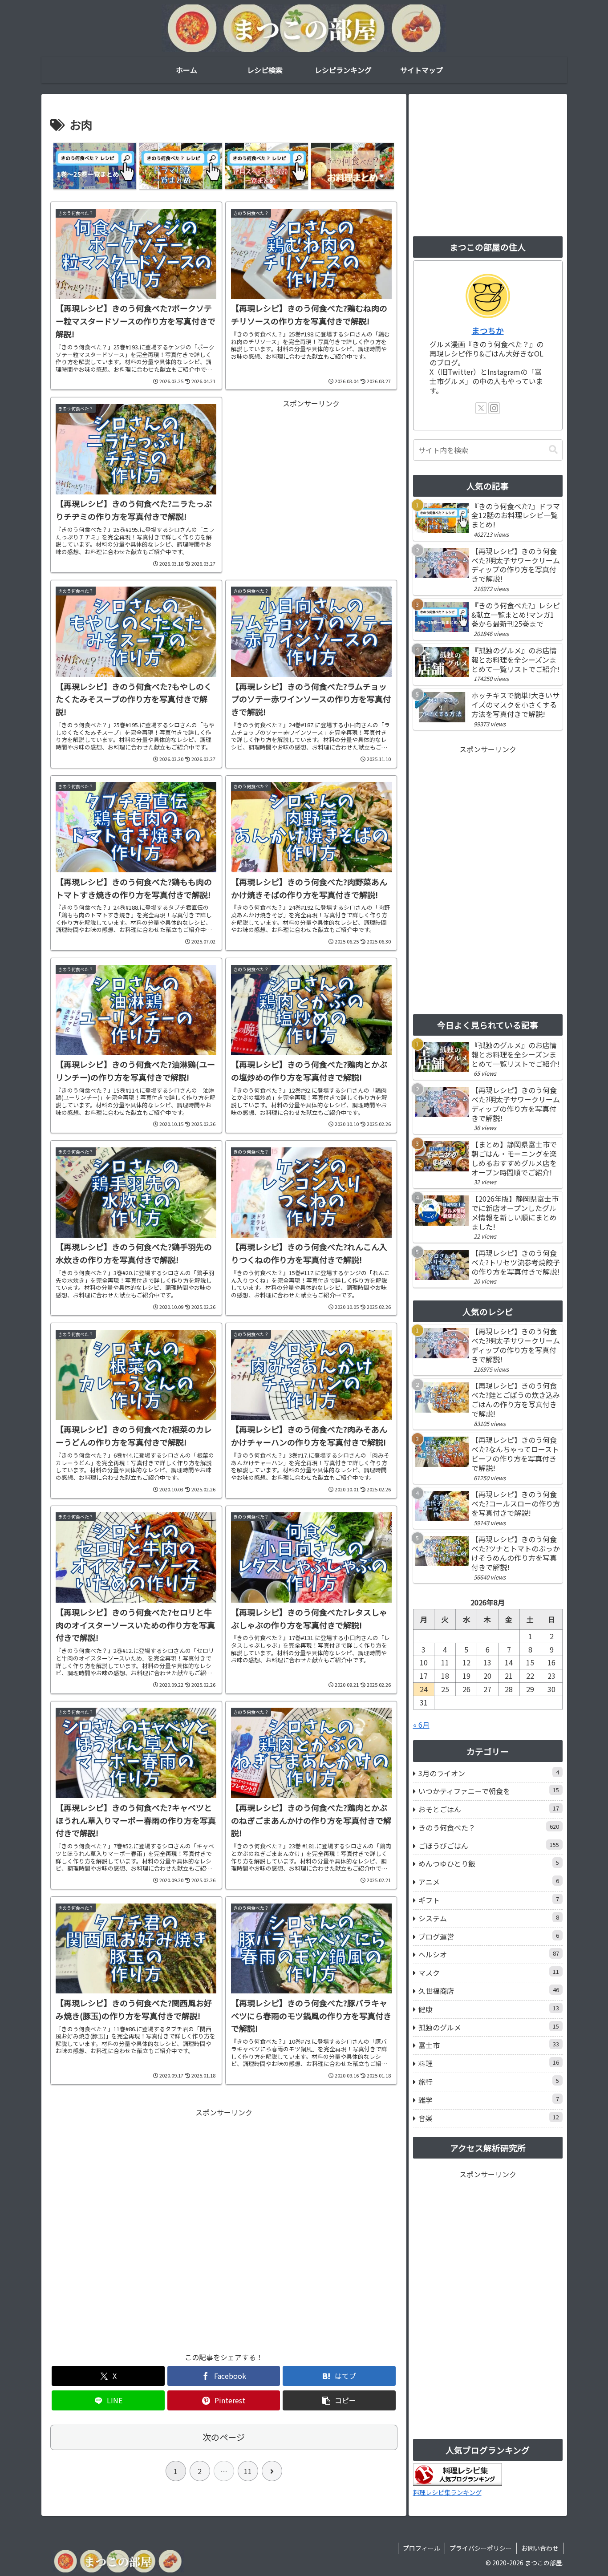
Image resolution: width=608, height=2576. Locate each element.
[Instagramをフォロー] (494, 408)
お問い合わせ (540, 2548)
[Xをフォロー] (481, 408)
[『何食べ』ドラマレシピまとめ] (180, 166)
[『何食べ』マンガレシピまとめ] (95, 166)
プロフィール (422, 2548)
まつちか (488, 330)
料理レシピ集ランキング (447, 2492)
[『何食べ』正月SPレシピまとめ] (266, 166)
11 (248, 2471)
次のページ (224, 2437)
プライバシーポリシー (481, 2548)
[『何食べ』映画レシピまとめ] (352, 166)
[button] (339, 2400)
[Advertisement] (311, 472)
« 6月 (421, 1725)
